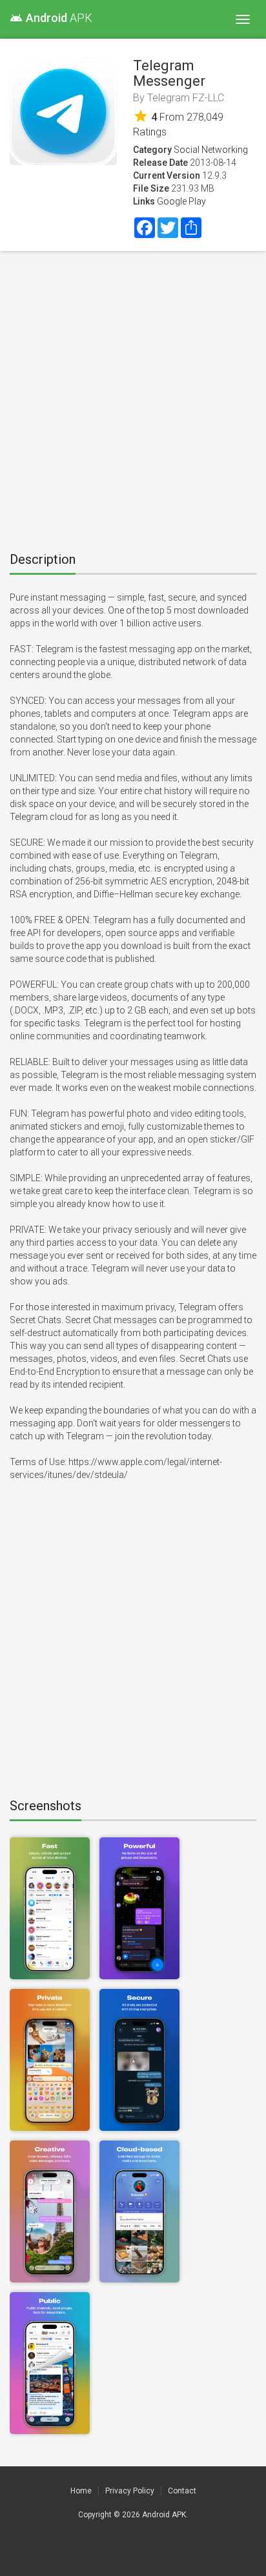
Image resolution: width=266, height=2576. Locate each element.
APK (51, 18)
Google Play (181, 201)
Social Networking (211, 150)
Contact (182, 2491)
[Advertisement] (133, 397)
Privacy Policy (130, 2491)
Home (81, 2491)
